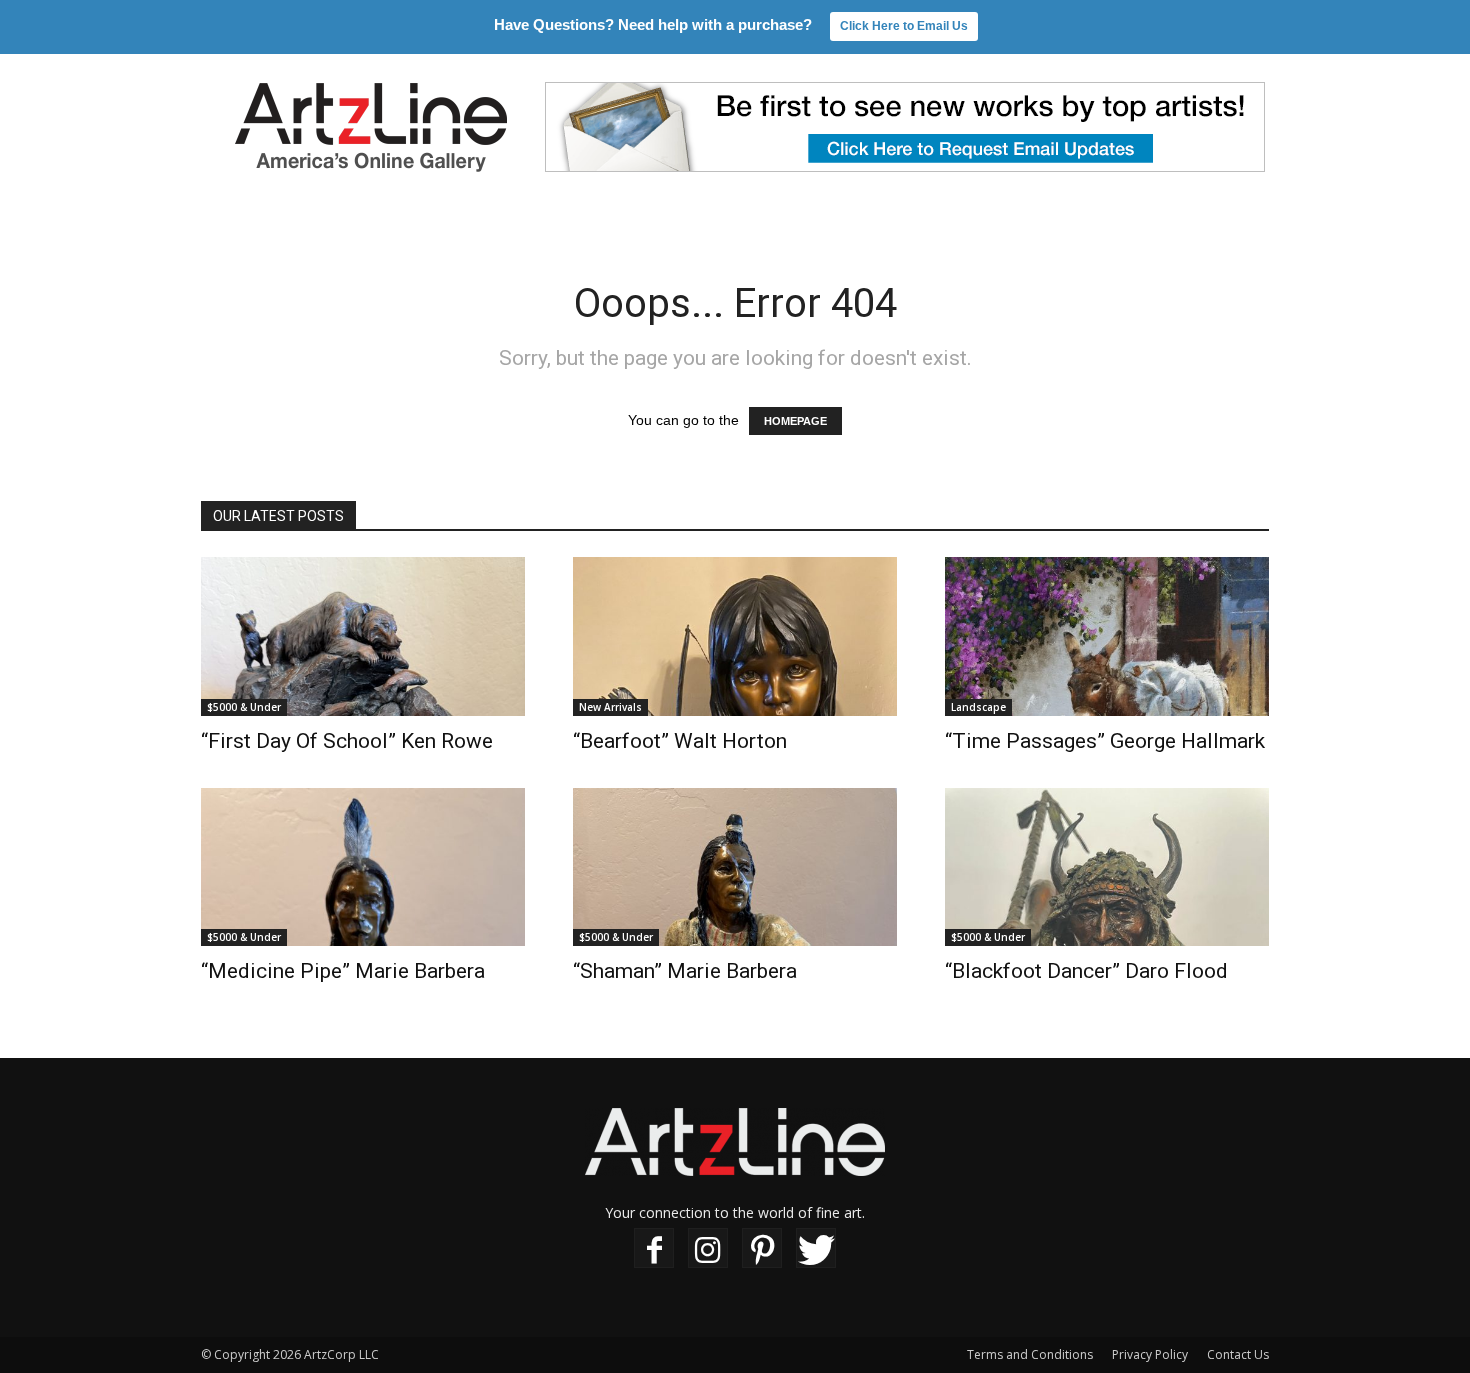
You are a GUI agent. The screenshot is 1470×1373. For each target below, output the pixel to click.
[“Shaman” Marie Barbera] (735, 867)
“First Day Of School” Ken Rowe (347, 741)
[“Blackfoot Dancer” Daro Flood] (1107, 867)
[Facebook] (654, 1248)
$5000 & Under (244, 707)
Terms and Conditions (1030, 1354)
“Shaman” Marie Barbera (685, 971)
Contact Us (1238, 1354)
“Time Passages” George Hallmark (1105, 741)
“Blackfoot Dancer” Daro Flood (1086, 971)
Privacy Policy (1150, 1354)
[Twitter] (816, 1248)
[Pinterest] (762, 1248)
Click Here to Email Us (904, 26)
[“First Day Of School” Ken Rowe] (363, 636)
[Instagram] (708, 1248)
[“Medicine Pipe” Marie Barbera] (363, 867)
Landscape (978, 707)
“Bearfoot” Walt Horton (680, 741)
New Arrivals (610, 707)
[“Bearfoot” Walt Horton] (735, 636)
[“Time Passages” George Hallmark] (1107, 636)
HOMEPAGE (795, 421)
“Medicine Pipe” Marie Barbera (343, 971)
